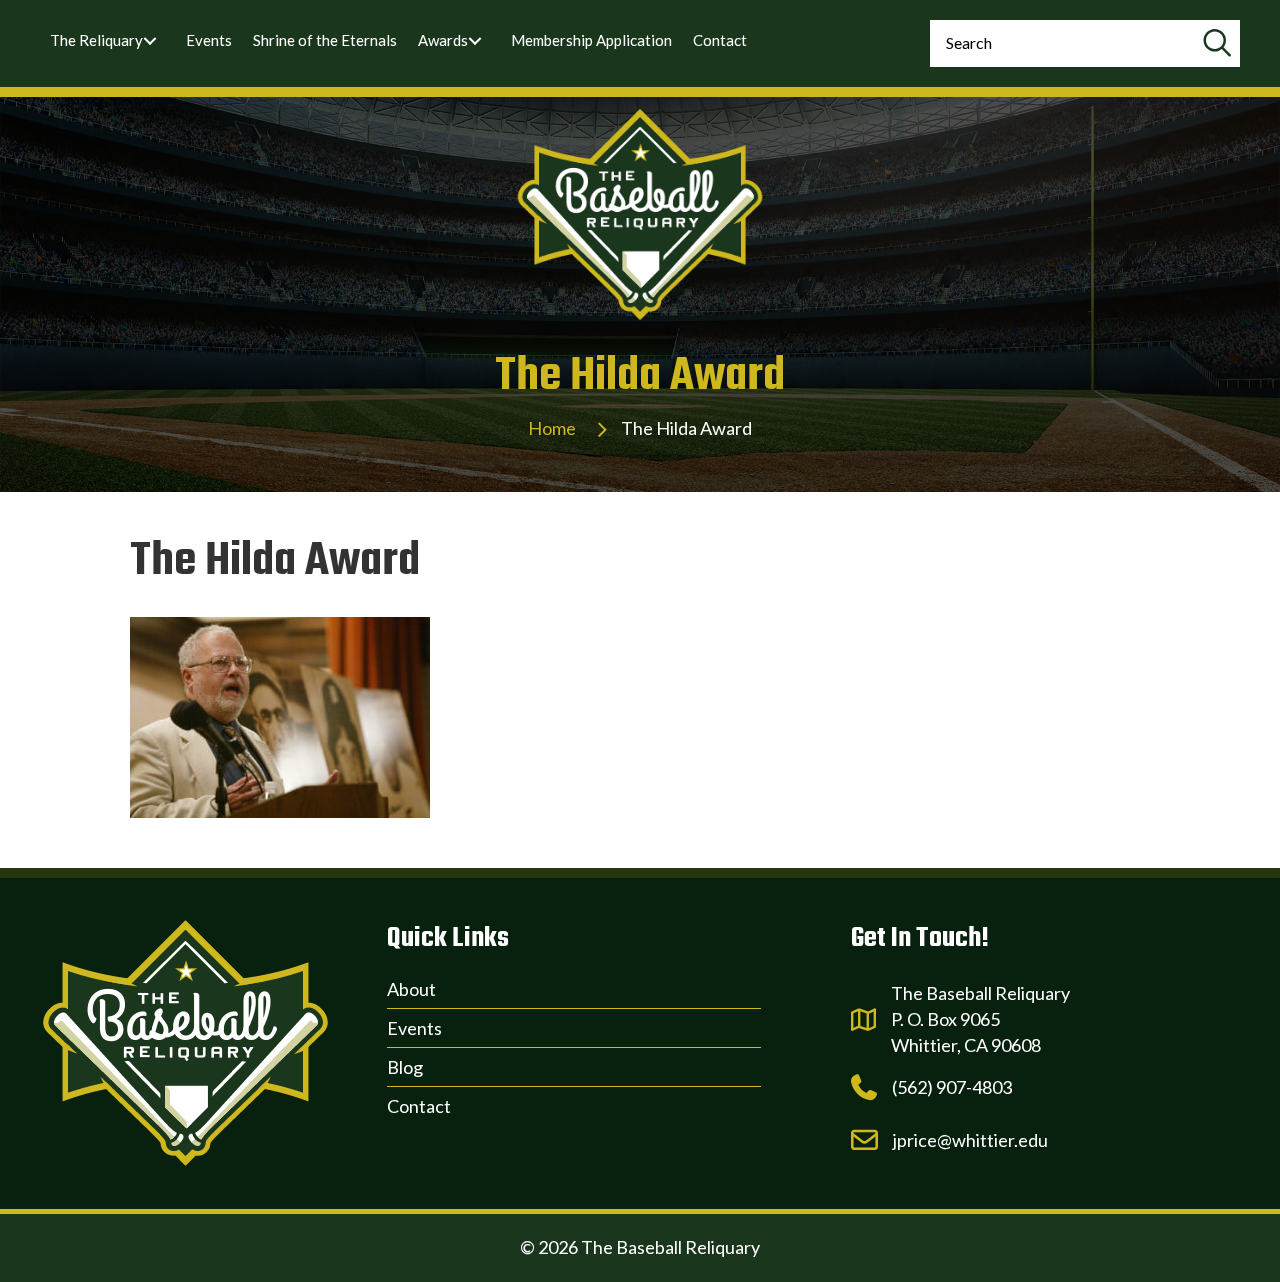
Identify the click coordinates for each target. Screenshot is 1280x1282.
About (411, 989)
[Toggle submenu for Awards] (475, 41)
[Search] (1216, 43)
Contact (419, 1106)
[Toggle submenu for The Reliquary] (150, 41)
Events (414, 1028)
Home (552, 428)
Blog (405, 1067)
